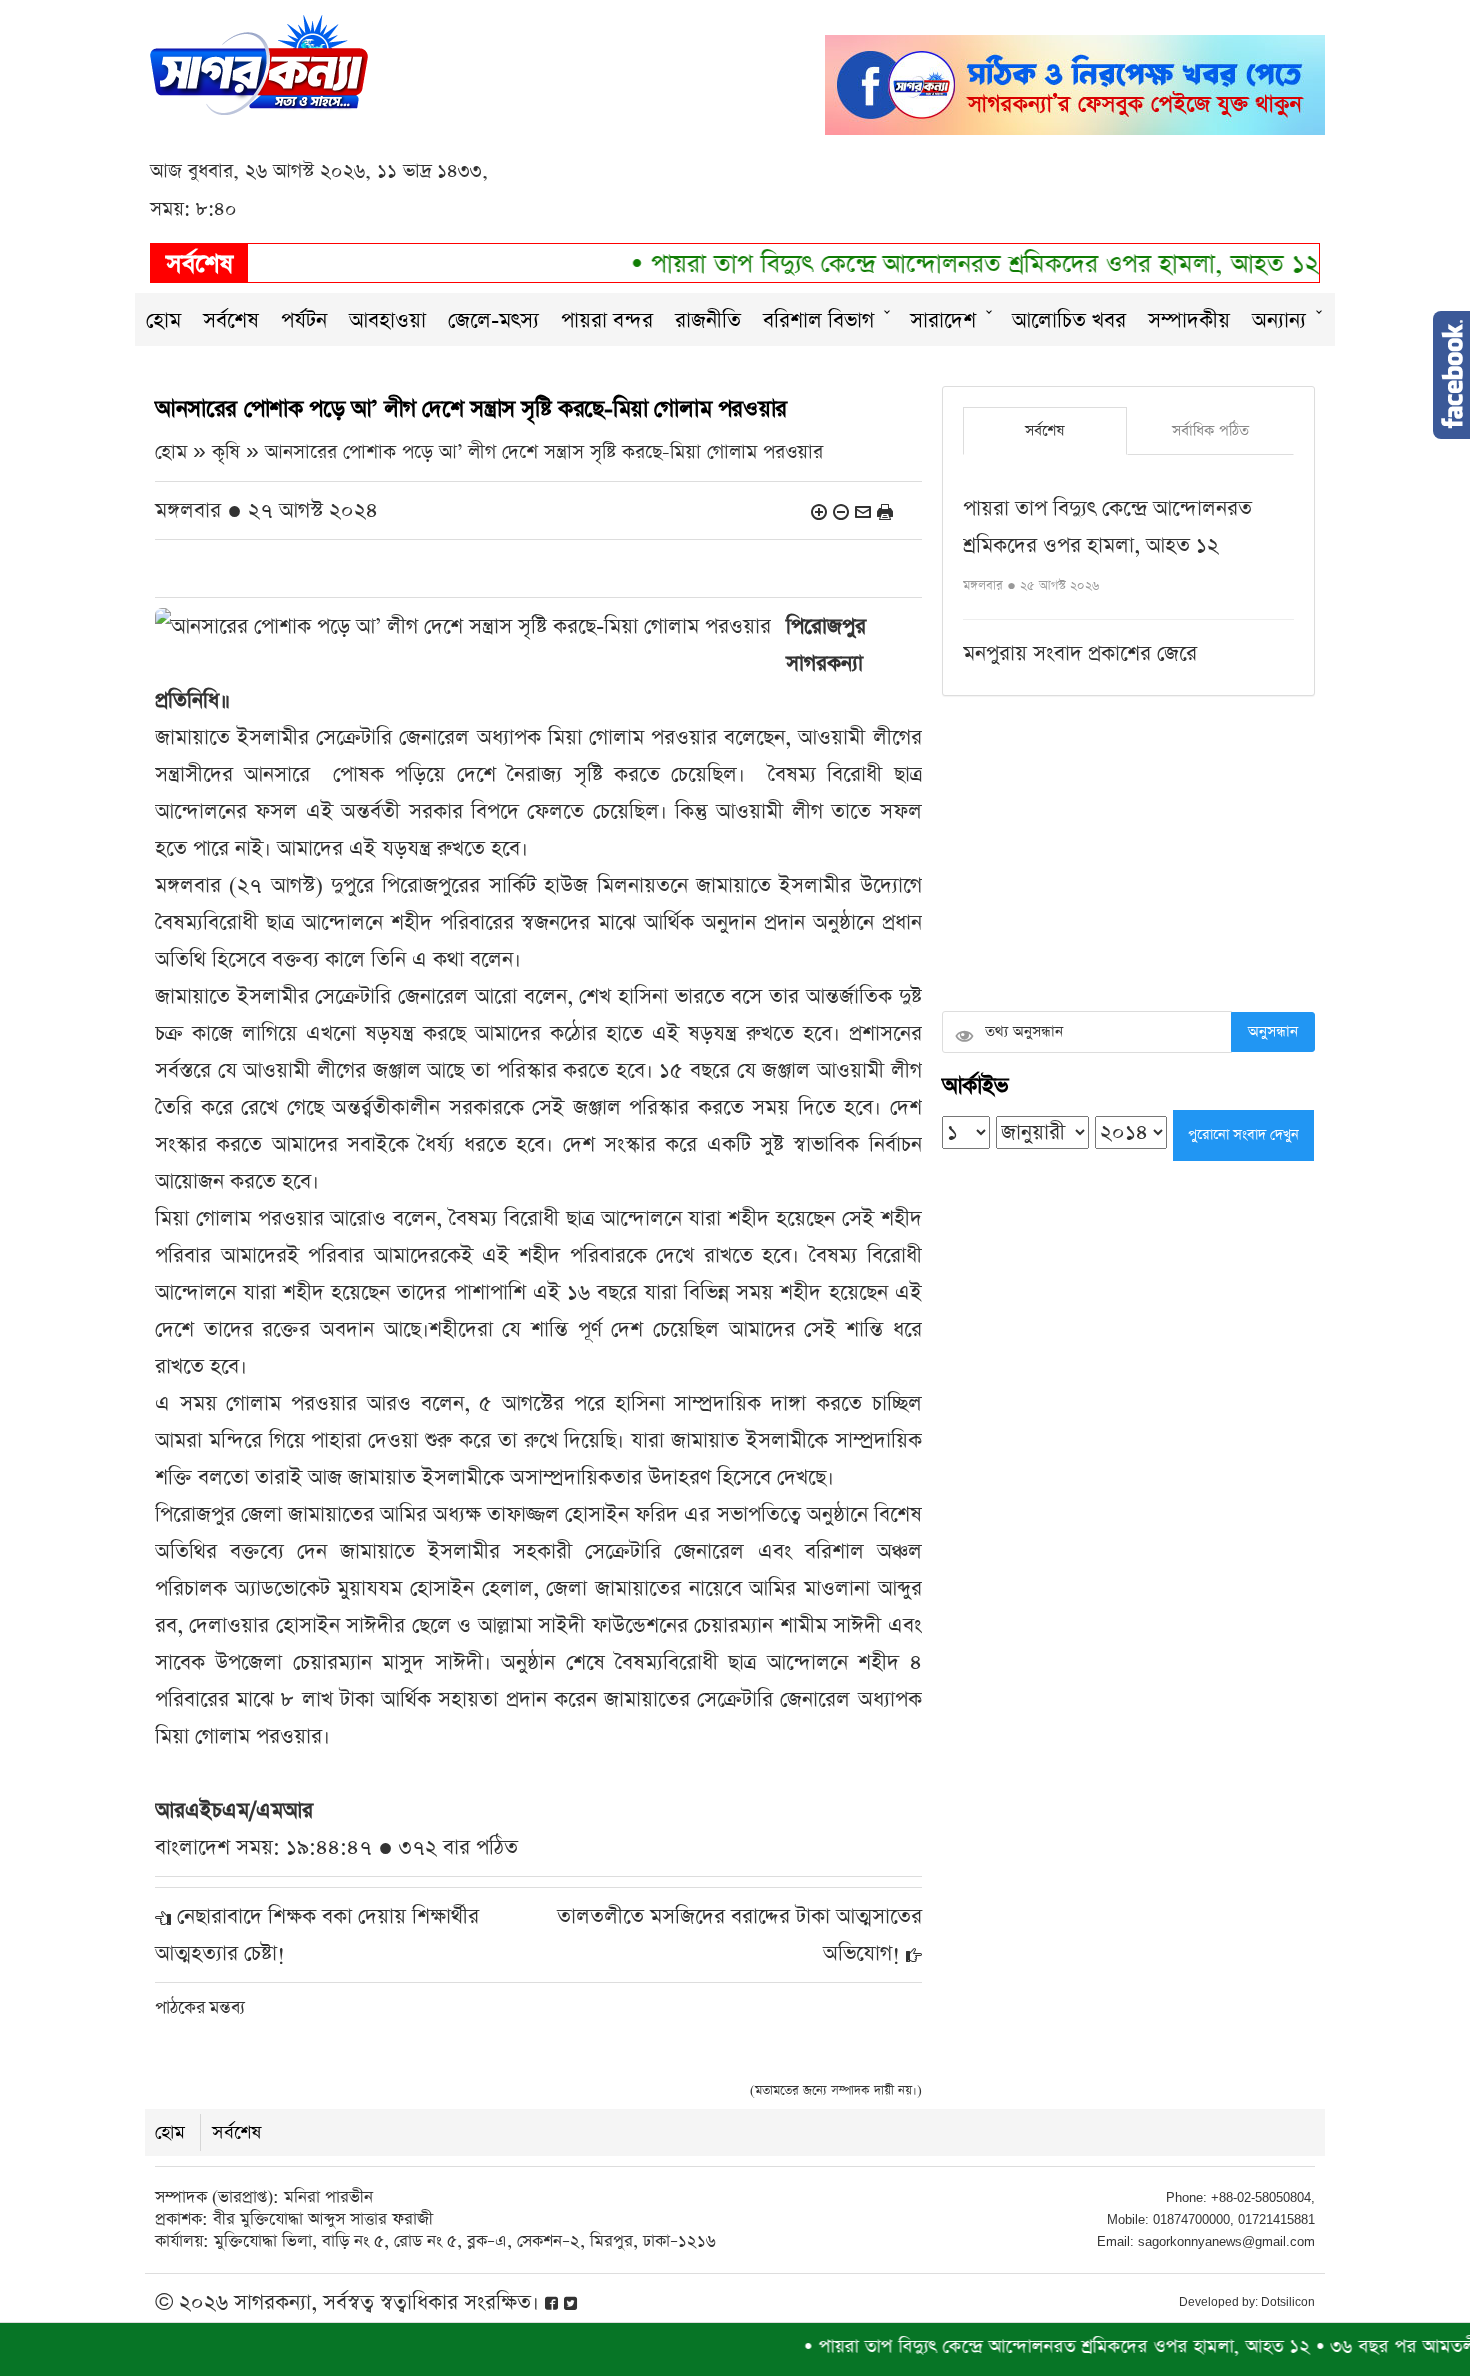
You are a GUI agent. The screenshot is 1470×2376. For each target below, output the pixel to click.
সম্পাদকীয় (1189, 320)
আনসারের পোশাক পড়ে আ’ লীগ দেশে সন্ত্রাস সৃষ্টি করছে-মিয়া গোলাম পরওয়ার (544, 452)
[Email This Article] (863, 510)
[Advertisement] (1128, 856)
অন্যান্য (1279, 320)
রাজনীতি (708, 320)
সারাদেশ (943, 320)
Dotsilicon (1288, 2302)
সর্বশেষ (231, 320)
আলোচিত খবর (1069, 320)
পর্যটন (304, 320)
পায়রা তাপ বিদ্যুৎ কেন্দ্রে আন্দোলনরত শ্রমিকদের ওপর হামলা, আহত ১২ (936, 264)
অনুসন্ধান (1273, 1031)
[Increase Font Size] (819, 510)
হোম (163, 320)
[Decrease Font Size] (841, 510)
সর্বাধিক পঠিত (1210, 430)
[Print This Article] (885, 510)
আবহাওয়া (387, 320)
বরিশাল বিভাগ (818, 320)
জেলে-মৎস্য (493, 320)
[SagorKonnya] (259, 62)
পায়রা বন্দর (607, 320)
